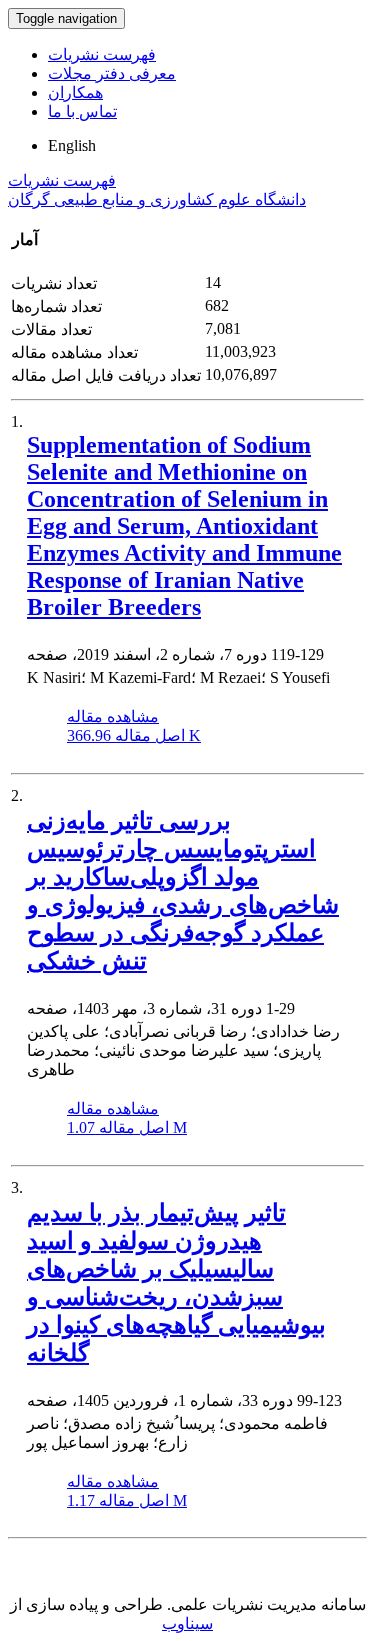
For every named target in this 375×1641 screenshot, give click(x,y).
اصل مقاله (134, 735)
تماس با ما (82, 111)
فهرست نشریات (102, 54)
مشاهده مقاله (113, 716)
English (72, 145)
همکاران (75, 92)
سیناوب (187, 1623)
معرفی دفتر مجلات (112, 73)
